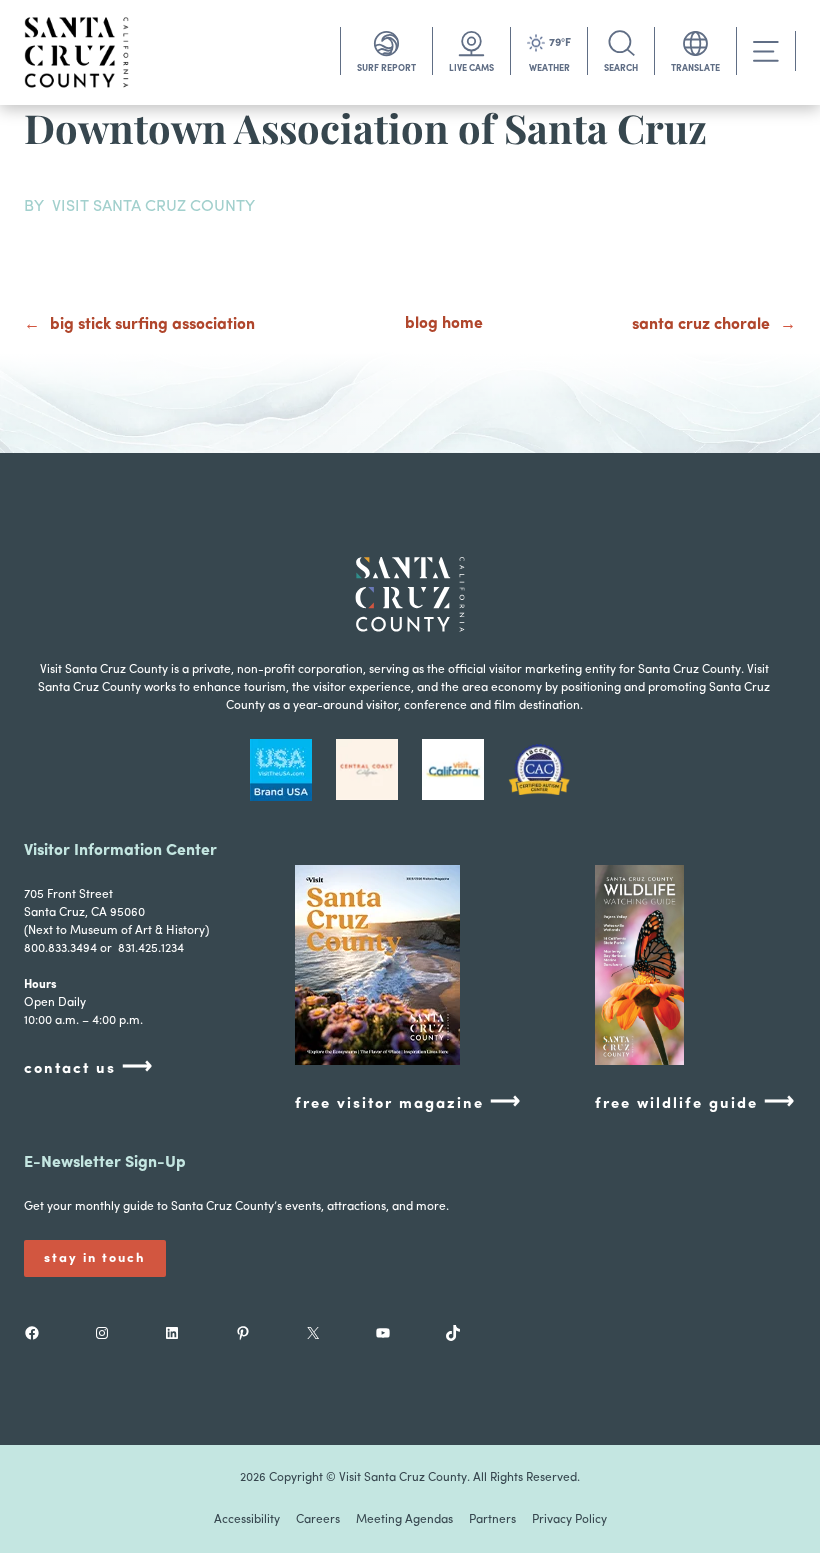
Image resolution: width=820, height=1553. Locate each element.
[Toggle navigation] (766, 51)
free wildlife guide (695, 1102)
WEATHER (549, 68)
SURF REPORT (386, 68)
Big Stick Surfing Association (152, 325)
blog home (444, 324)
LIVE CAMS (471, 68)
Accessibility (247, 1520)
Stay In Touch (95, 1258)
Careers (318, 1520)
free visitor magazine (408, 1102)
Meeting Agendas (404, 1520)
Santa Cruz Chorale (701, 325)
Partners (492, 1520)
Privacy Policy (569, 1520)
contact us (89, 1067)
